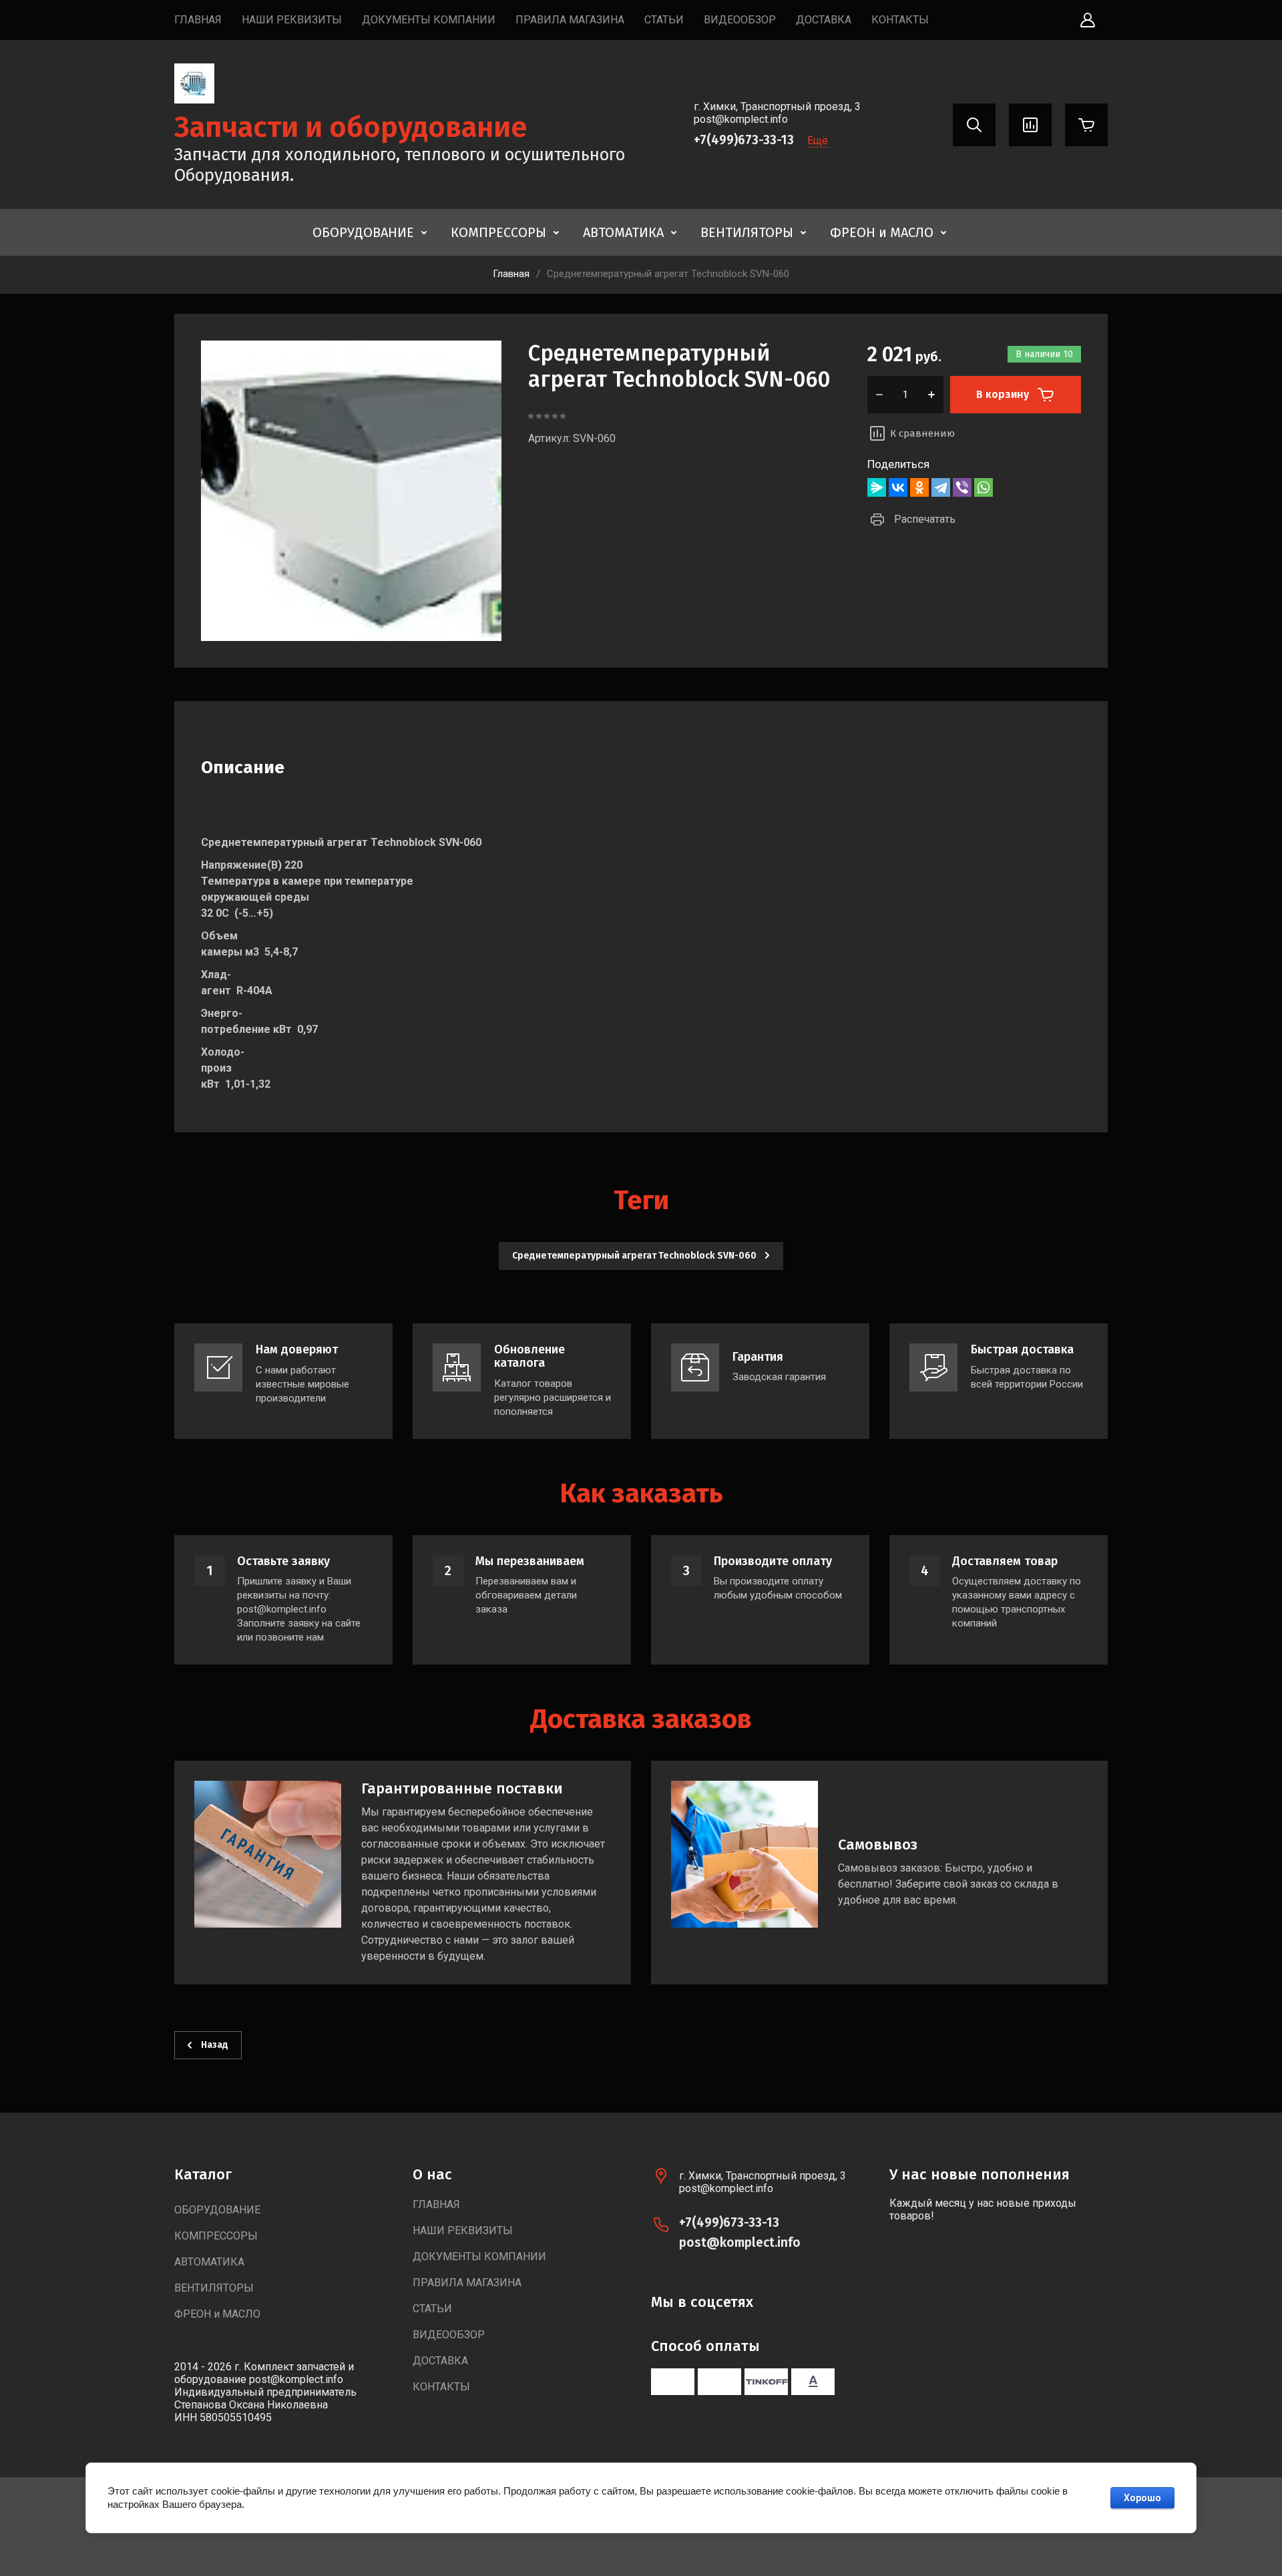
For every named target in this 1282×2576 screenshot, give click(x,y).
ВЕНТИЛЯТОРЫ (747, 232)
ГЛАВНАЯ (198, 20)
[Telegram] (941, 487)
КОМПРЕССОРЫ (498, 232)
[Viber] (962, 487)
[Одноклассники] (919, 487)
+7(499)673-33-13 (744, 140)
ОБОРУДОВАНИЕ (363, 232)
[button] (1088, 20)
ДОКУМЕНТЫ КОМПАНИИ (429, 20)
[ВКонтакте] (898, 487)
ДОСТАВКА (824, 20)
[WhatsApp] (984, 487)
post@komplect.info (740, 2242)
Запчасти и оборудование (351, 127)
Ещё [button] (818, 141)
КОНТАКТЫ (900, 20)
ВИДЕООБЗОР (740, 20)
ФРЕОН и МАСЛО (882, 232)
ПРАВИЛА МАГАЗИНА (570, 20)
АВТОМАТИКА (623, 232)
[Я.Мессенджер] (877, 487)
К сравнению (922, 433)
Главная (511, 274)
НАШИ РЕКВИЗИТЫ (292, 20)
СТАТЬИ (664, 20)
